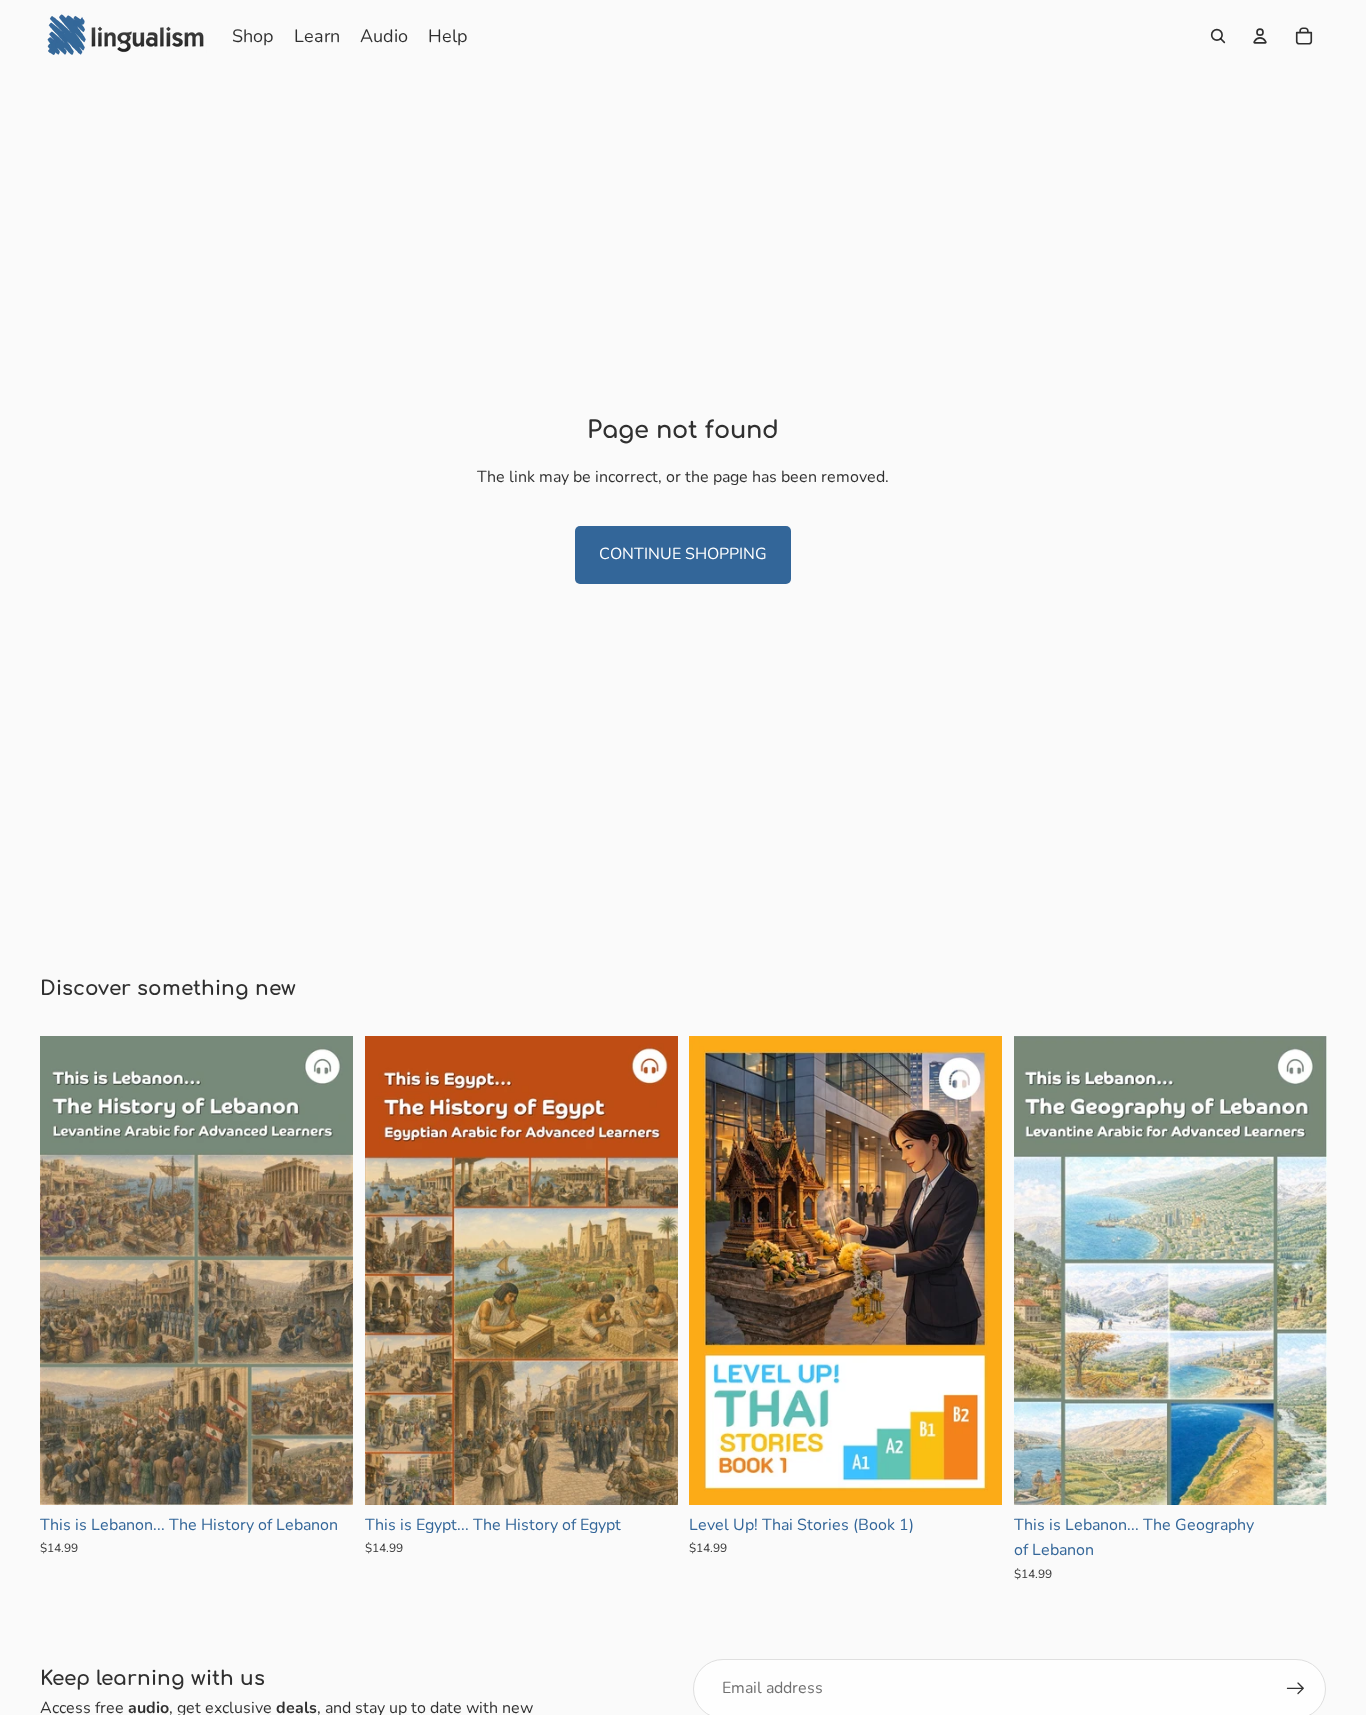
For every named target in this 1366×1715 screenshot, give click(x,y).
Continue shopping (683, 554)
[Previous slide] (70, 1270)
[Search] (1218, 36)
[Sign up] (1296, 1689)
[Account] (1260, 36)
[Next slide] (323, 1270)
